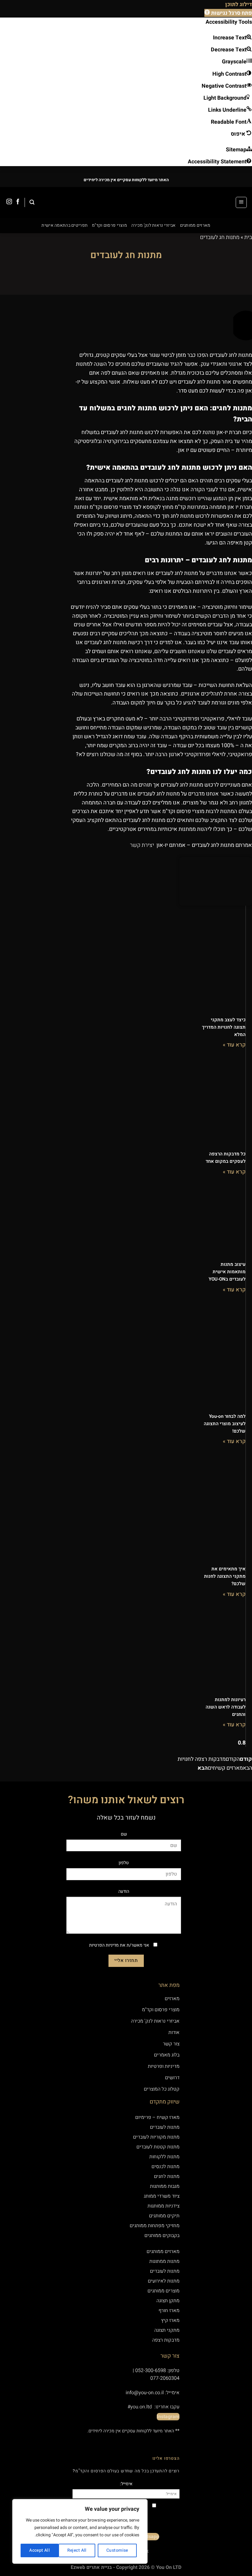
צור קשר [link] (171, 2044)
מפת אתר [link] (169, 1985)
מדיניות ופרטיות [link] (163, 2066)
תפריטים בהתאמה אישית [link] (65, 225)
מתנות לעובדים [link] (165, 2127)
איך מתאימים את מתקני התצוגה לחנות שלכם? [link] (225, 1576)
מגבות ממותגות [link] (165, 2186)
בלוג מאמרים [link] (166, 2055)
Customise (117, 2550)
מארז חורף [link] (169, 2311)
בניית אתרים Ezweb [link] (91, 2567)
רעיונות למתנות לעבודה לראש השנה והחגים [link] (226, 1707)
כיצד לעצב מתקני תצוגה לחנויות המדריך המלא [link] (224, 1027)
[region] (80, 2531)
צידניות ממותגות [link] (163, 2206)
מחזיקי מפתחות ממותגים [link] (155, 2226)
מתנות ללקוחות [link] (164, 2157)
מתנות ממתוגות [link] (164, 2261)
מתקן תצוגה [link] (168, 2301)
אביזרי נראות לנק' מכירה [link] (154, 225)
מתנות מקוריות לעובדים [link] (156, 2137)
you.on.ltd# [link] (140, 2407)
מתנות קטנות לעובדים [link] (158, 2147)
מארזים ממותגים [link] (195, 225)
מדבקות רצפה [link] (165, 2340)
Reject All (77, 2550)
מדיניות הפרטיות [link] (104, 1945)
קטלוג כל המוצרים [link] (162, 2089)
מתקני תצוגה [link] (167, 2330)
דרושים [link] (172, 2078)
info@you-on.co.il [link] (145, 2393)
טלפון (124, 1863)
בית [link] (248, 237)
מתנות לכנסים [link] (165, 2167)
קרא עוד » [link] (234, 1045)
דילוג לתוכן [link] (239, 4)
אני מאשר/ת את (119, 1945)
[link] (228, 13)
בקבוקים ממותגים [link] (162, 2235)
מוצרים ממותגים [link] (163, 2291)
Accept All (39, 2550)
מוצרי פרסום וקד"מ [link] (109, 225)
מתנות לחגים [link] (167, 2176)
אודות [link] (174, 2032)
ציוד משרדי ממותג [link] (162, 2196)
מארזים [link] (172, 1999)
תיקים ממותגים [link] (164, 2216)
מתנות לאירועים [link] (164, 2281)
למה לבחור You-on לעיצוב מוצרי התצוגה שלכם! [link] (225, 1424)
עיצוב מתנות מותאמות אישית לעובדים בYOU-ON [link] (227, 1272)
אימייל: (126, 2484)
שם (124, 1834)
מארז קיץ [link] (170, 2320)
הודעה (124, 1891)
